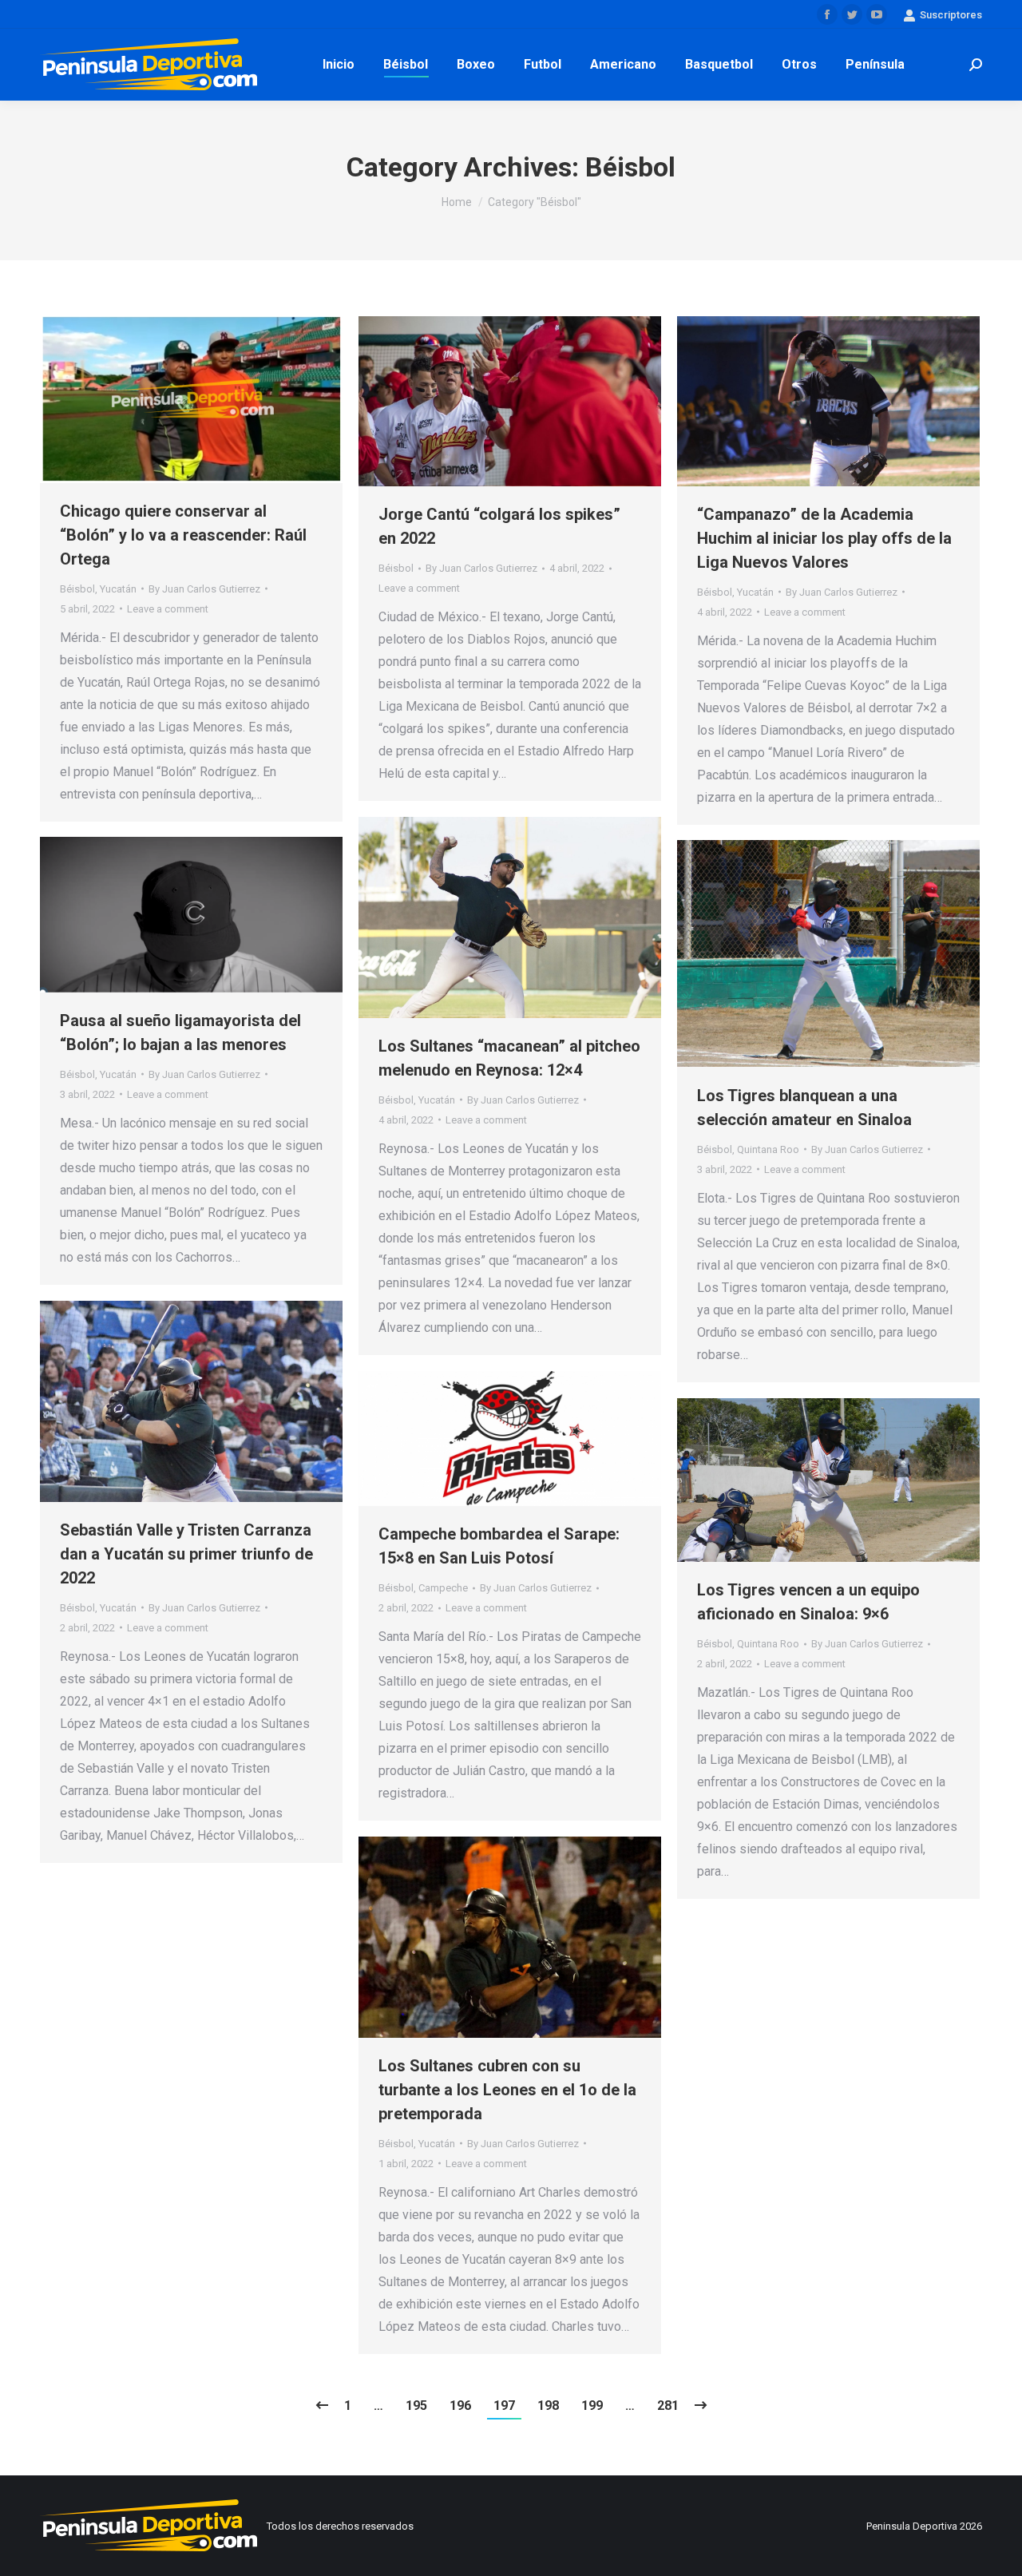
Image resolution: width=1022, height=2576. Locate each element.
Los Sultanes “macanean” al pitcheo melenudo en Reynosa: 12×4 (509, 1058)
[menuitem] (339, 65)
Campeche (443, 1588)
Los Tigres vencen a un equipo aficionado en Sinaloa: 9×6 (808, 1602)
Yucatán (118, 589)
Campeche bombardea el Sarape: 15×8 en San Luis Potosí (499, 1546)
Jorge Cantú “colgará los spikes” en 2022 (499, 526)
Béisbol (77, 589)
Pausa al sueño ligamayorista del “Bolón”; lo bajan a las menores (180, 1032)
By (204, 589)
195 (416, 2406)
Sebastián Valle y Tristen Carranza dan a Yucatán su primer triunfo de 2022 (186, 1554)
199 (592, 2406)
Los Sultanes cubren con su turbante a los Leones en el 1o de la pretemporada (507, 2090)
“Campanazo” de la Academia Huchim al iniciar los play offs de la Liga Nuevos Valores (824, 538)
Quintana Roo (768, 1149)
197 (504, 2406)
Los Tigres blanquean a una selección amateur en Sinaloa (804, 1108)
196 (460, 2406)
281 (668, 2406)
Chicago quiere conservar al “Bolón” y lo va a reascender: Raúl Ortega (183, 535)
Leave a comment (168, 609)
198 (548, 2406)
